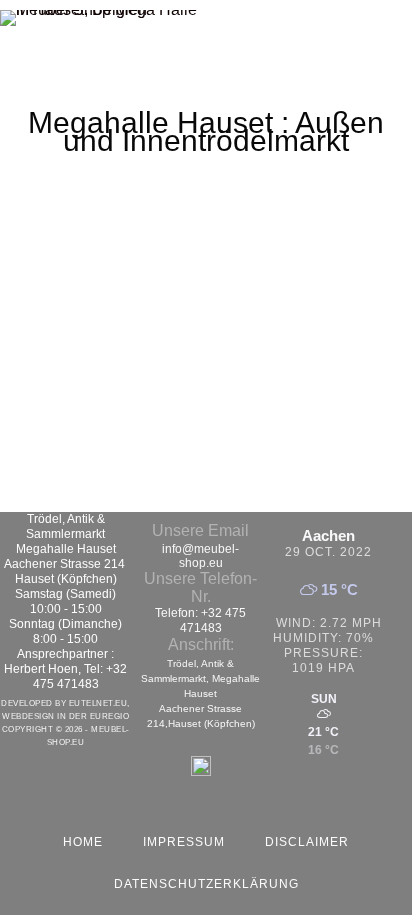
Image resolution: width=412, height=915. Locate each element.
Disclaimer (307, 842)
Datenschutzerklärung (206, 884)
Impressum (184, 842)
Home (83, 842)
